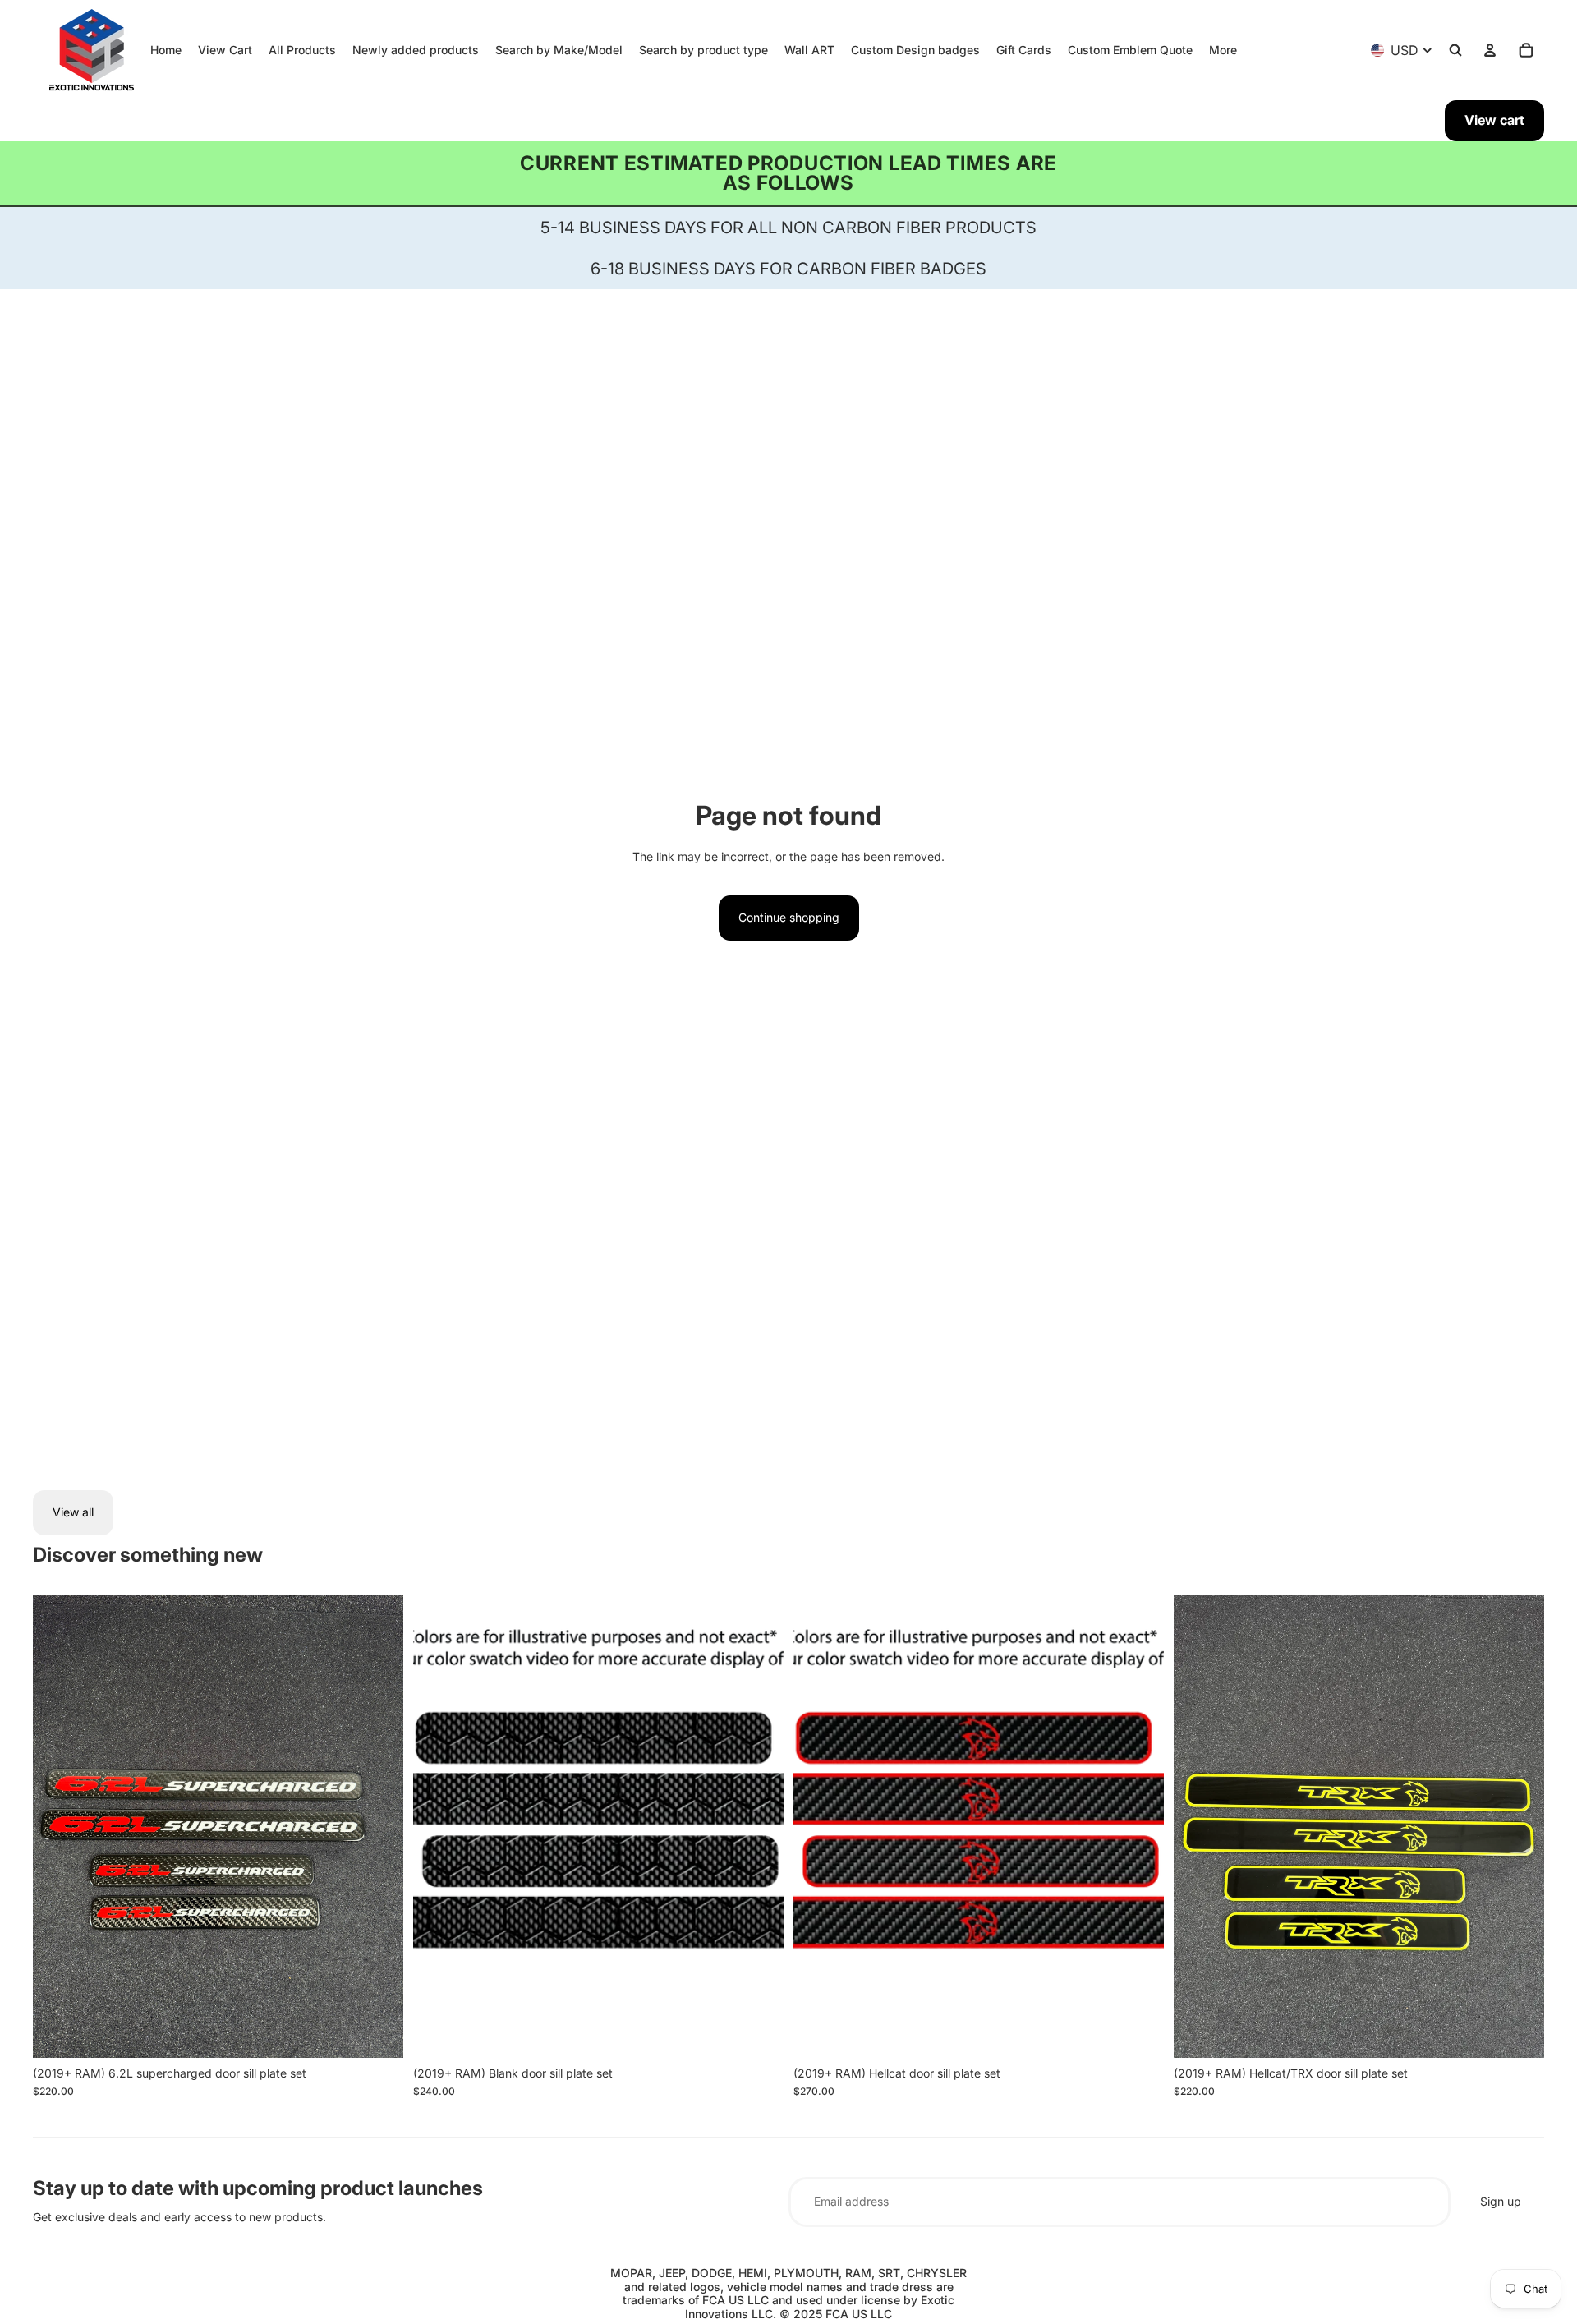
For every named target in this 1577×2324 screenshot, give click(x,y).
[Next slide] (379, 1826)
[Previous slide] (57, 1826)
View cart (1494, 120)
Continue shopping (789, 917)
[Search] (1455, 50)
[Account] (1490, 50)
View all (73, 1512)
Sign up (1501, 2201)
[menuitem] (1223, 50)
